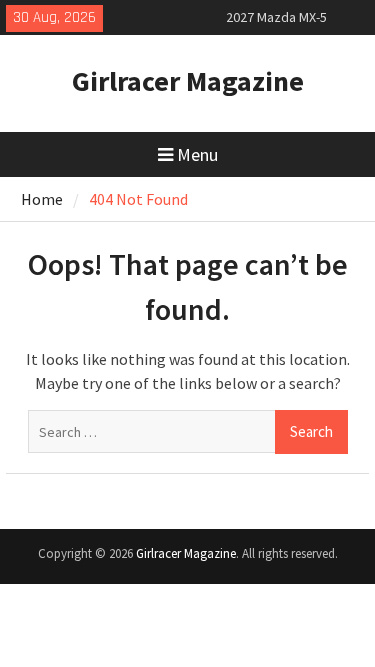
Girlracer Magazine (188, 81)
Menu (197, 154)
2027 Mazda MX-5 (276, 17)
